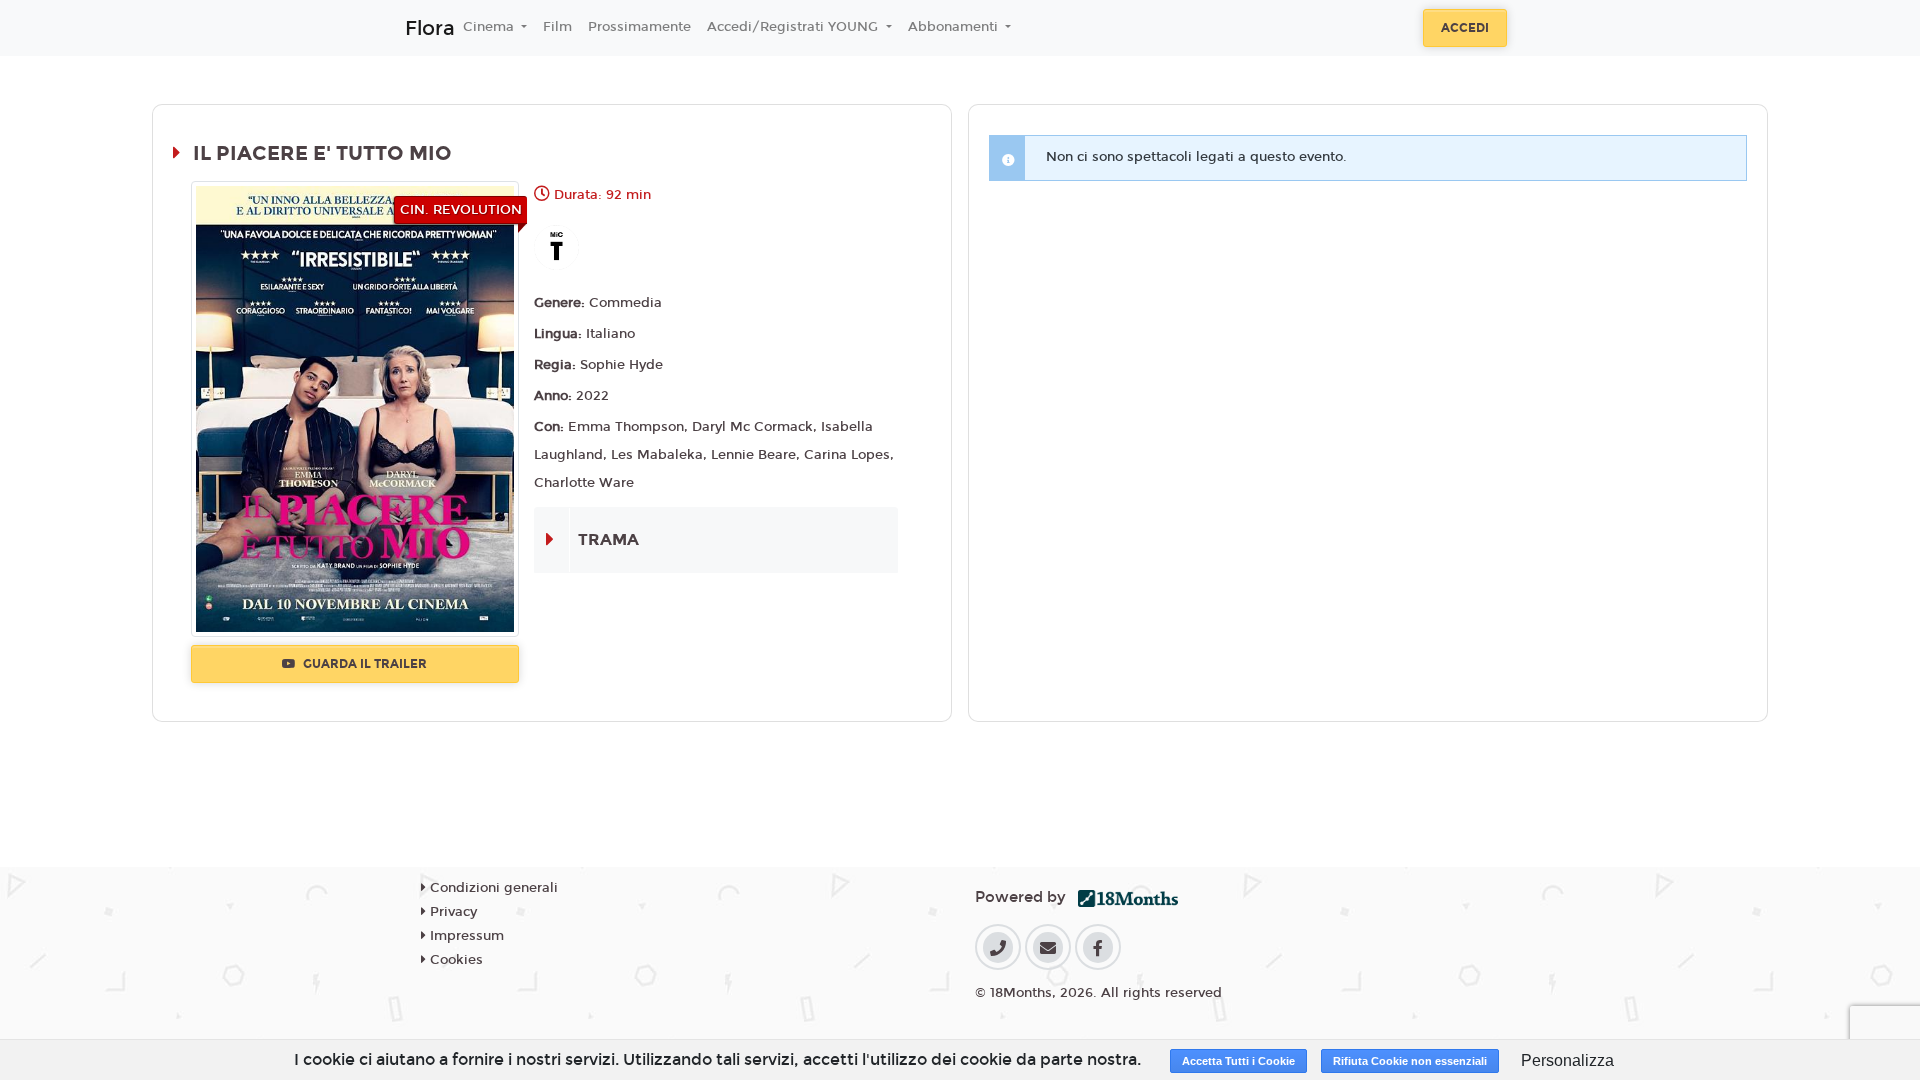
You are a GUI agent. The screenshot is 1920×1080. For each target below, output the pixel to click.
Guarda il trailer (363, 664)
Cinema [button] (490, 27)
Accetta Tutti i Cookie (1238, 1061)
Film (557, 27)
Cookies (454, 960)
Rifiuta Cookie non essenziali (1410, 1061)
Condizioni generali (492, 888)
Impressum (465, 936)
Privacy (451, 912)
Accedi (1465, 28)
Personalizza (1567, 1060)
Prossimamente (639, 27)
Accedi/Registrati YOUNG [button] (794, 27)
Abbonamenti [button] (955, 27)
